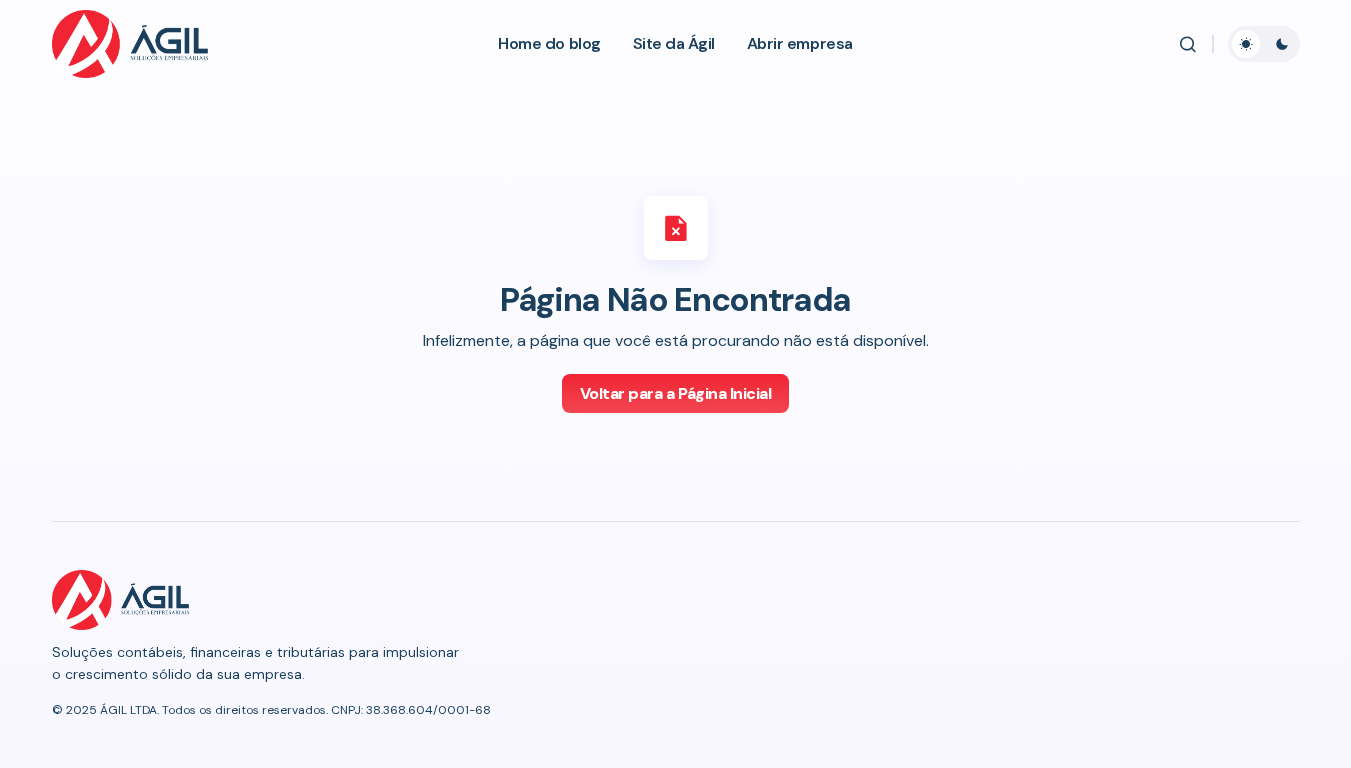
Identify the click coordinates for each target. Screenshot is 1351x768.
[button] (1188, 44)
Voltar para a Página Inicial (676, 393)
